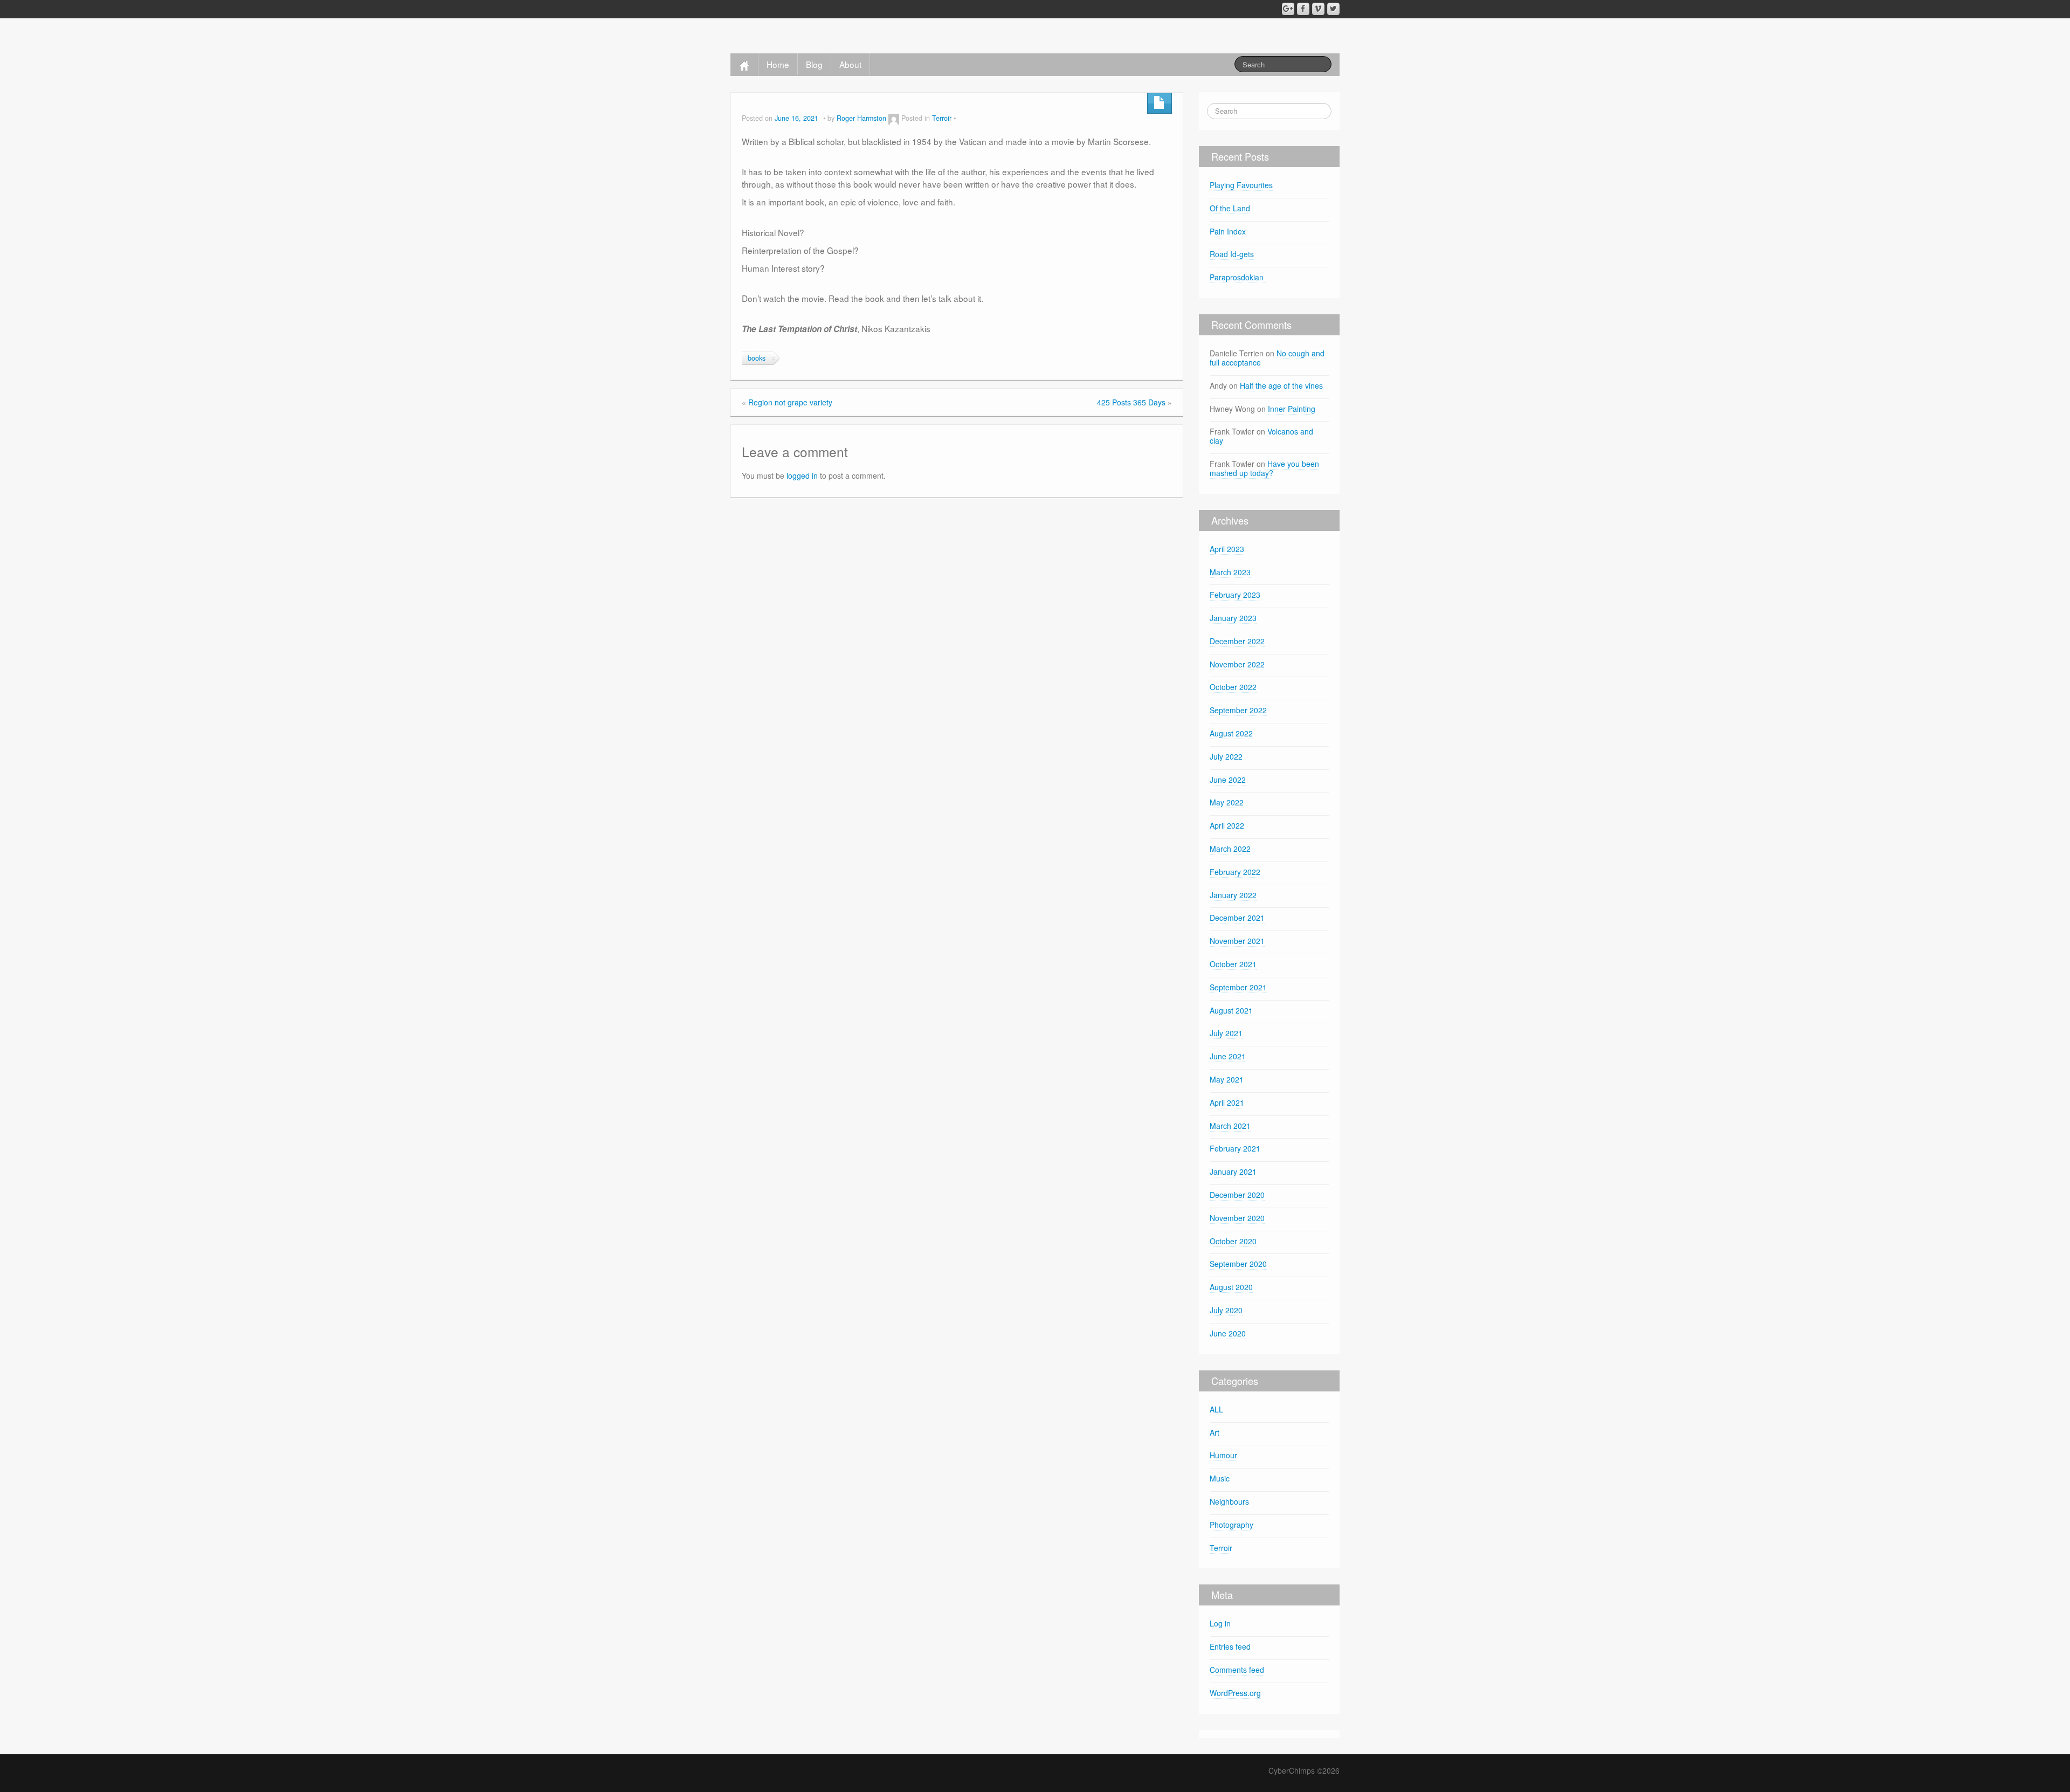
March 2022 (1230, 849)
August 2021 (1231, 1010)
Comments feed (1237, 1670)
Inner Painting (1292, 409)
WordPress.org (1235, 1693)
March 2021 (1230, 1126)
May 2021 (1227, 1079)
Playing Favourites (1241, 185)
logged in (802, 475)
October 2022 (1233, 687)
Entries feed (1230, 1646)
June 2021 (1228, 1056)
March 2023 (1230, 572)
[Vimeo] (1318, 9)
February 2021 (1235, 1148)
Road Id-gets (1232, 254)
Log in (1220, 1623)
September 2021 (1238, 987)
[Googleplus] (1288, 9)
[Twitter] (1333, 9)
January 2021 (1233, 1171)
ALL (1216, 1409)
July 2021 (1226, 1033)
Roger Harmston (861, 118)
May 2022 (1227, 802)
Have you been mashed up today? (1264, 468)
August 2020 (1231, 1287)
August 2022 (1231, 733)
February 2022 (1235, 872)
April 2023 (1227, 549)
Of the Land (1230, 208)
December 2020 (1237, 1195)
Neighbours (1229, 1501)
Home (778, 64)
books (757, 358)
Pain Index (1228, 231)
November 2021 (1237, 941)
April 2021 (1227, 1102)
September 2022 (1238, 710)
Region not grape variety (790, 402)
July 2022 (1226, 756)
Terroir (942, 118)
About (850, 64)
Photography (1231, 1525)
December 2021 (1237, 918)
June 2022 (1228, 780)
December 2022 (1237, 641)
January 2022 (1233, 895)
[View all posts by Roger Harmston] (894, 118)
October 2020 (1233, 1241)
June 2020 (1228, 1333)
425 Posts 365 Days (1131, 402)
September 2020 (1238, 1264)
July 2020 (1226, 1310)
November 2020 (1237, 1218)
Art (1215, 1432)
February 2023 (1235, 595)
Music (1220, 1478)
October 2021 (1233, 964)
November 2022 (1237, 664)
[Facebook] (1303, 9)
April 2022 (1227, 825)
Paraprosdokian (1238, 277)
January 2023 (1233, 618)
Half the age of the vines (1281, 385)
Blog (814, 64)
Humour (1223, 1455)
